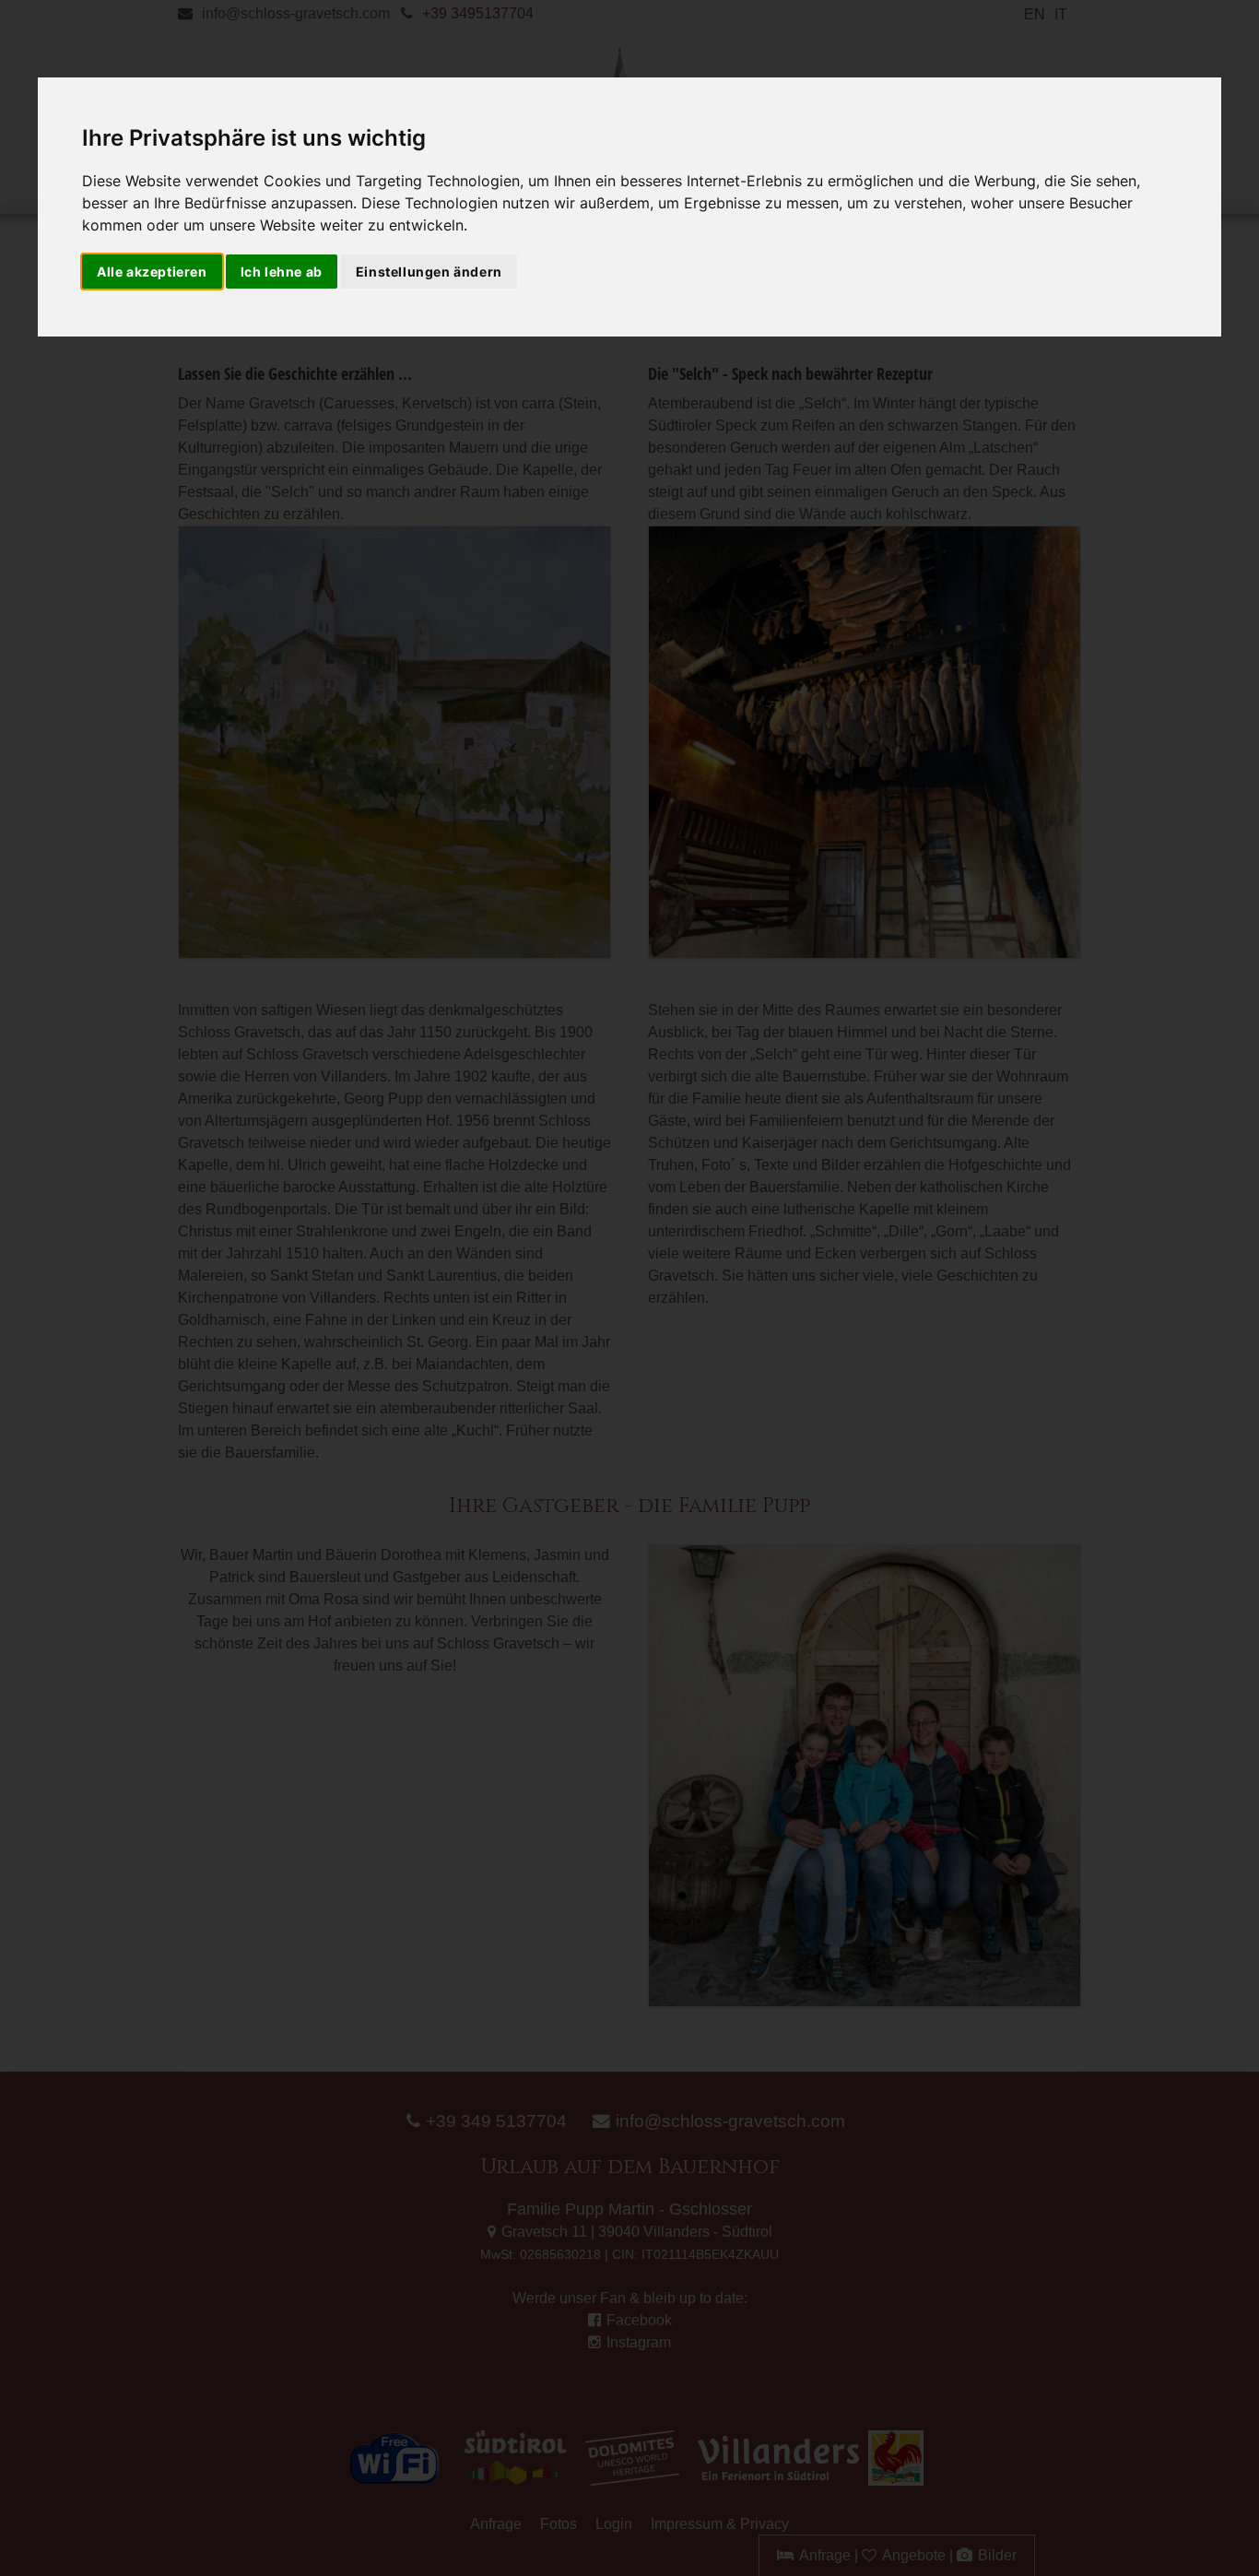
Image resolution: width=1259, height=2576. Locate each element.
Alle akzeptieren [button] (152, 272)
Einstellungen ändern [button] (429, 272)
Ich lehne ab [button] (282, 272)
